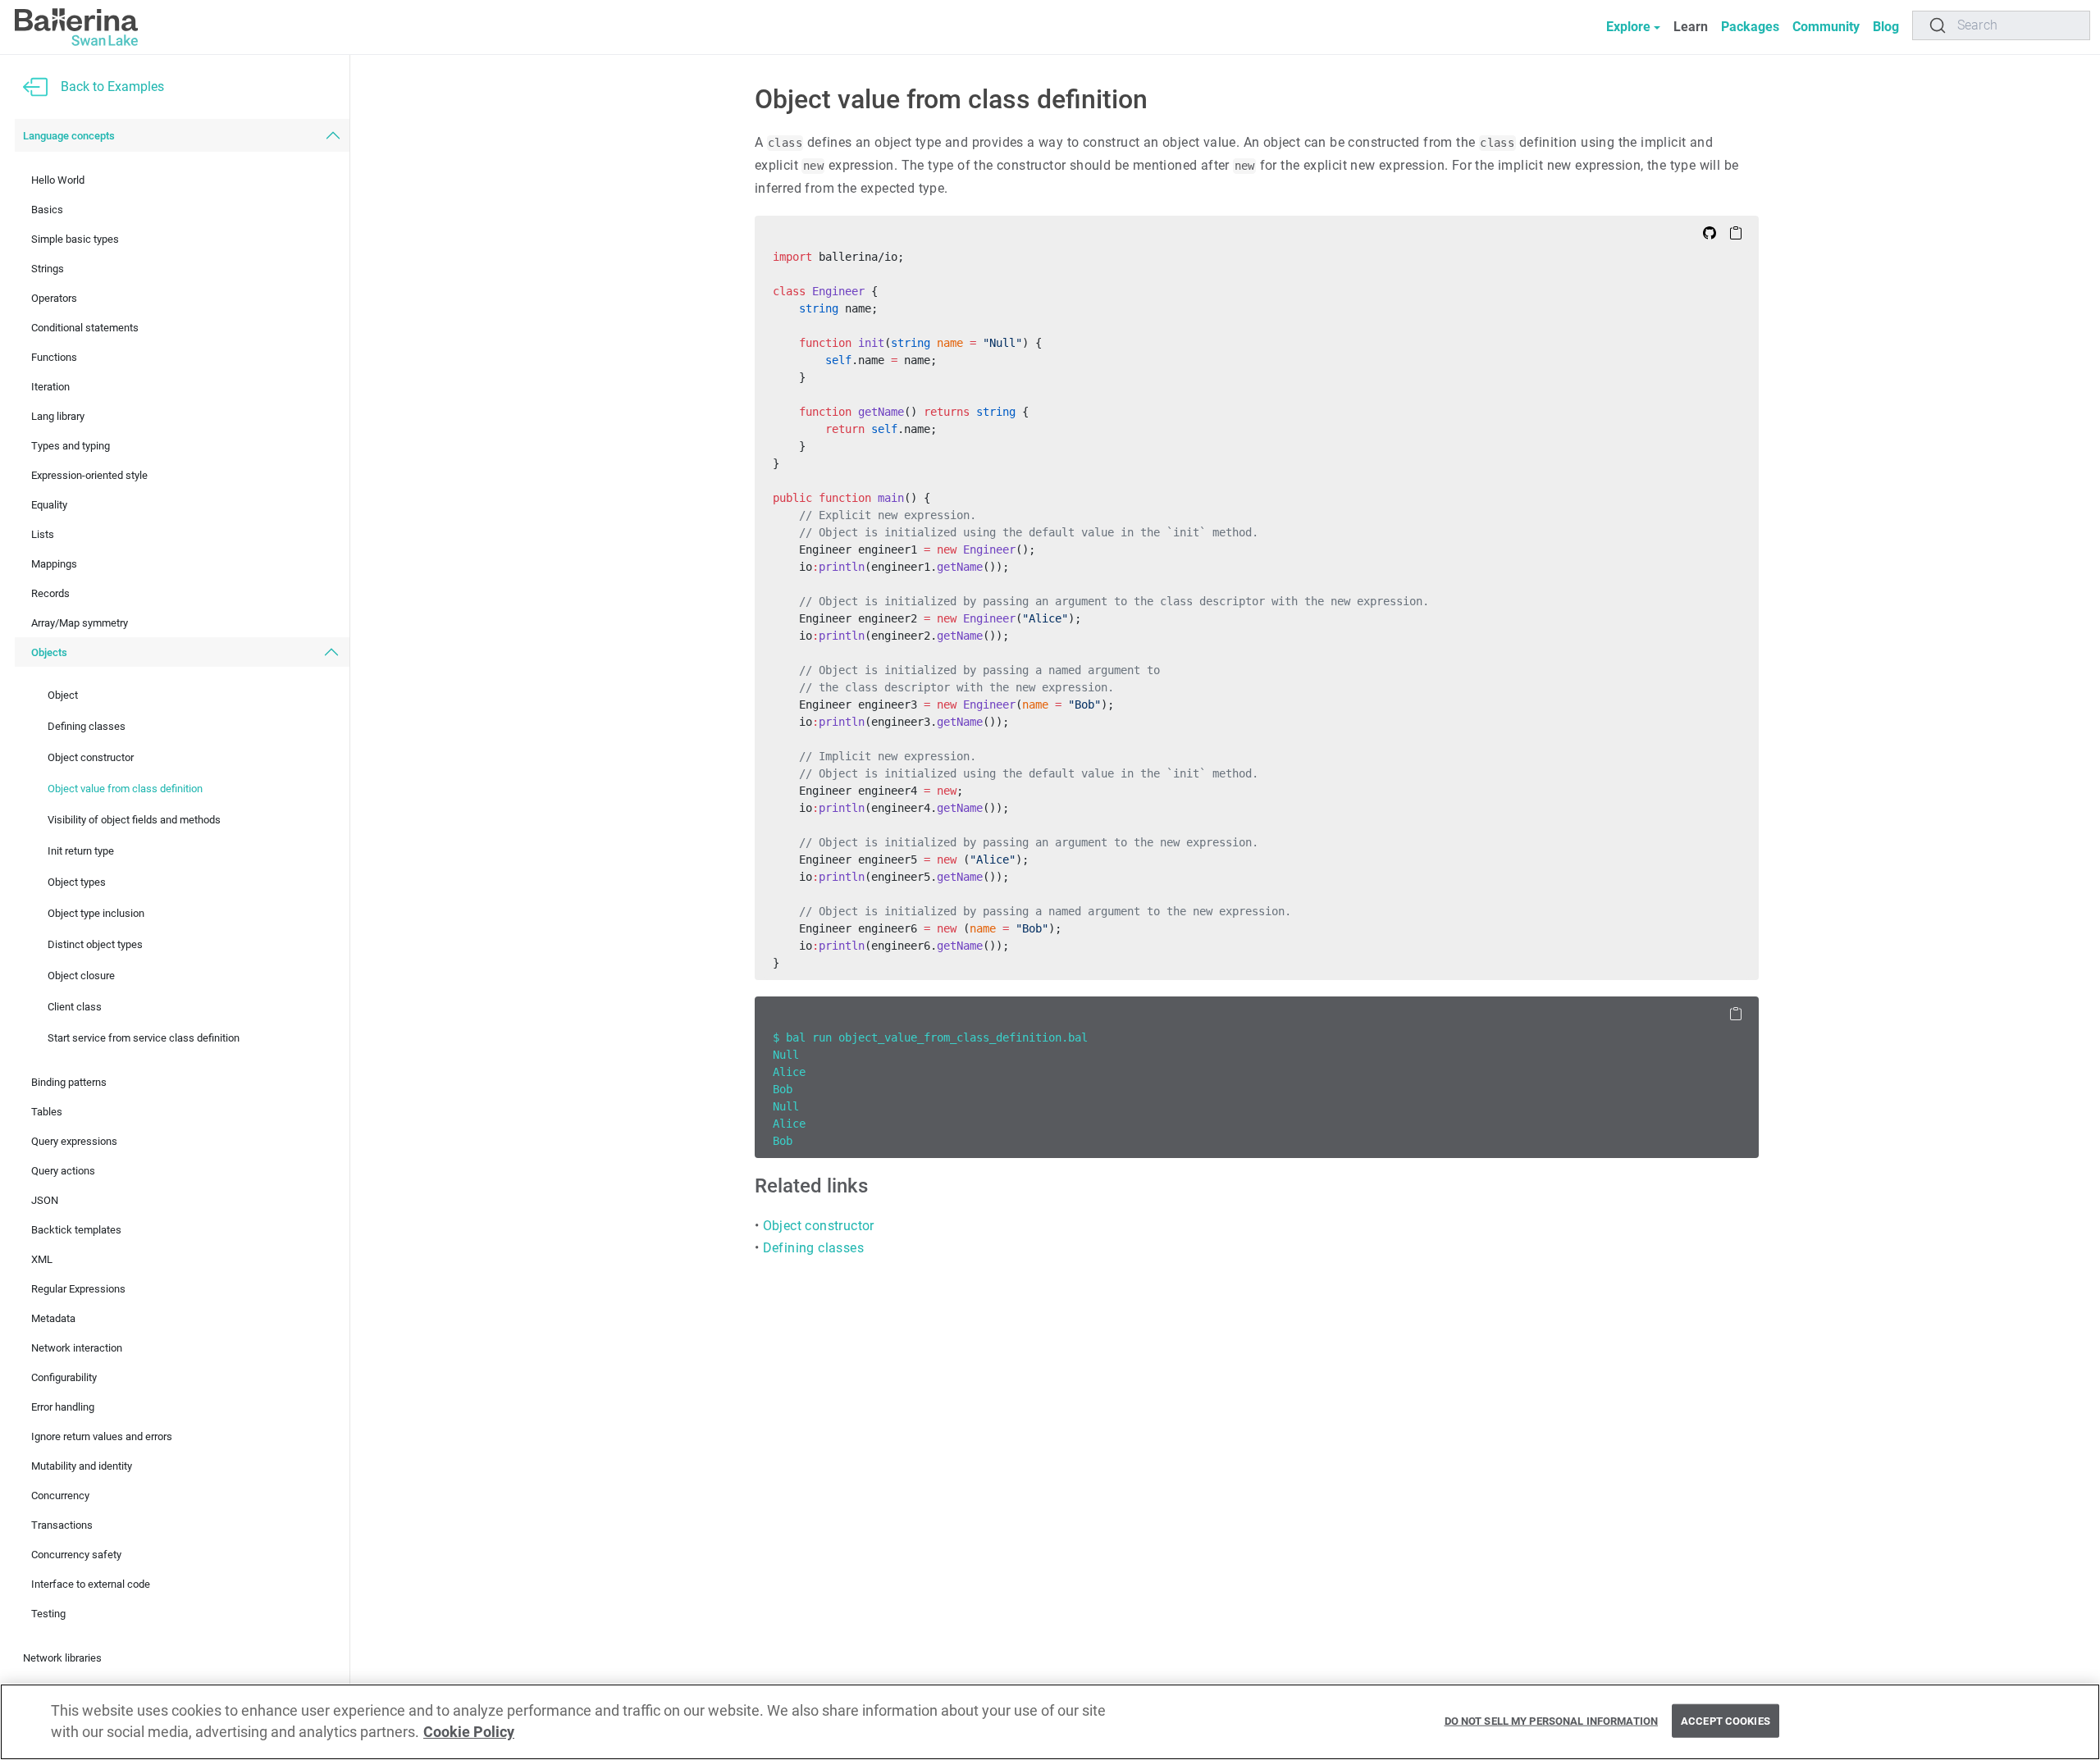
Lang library (58, 416)
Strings (48, 269)
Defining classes (87, 726)
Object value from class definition (125, 789)
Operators (54, 298)
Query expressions (74, 1141)
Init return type (81, 851)
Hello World (58, 180)
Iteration (50, 387)
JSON (45, 1200)
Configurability (64, 1377)
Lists (43, 534)
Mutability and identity (82, 1466)
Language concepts (69, 136)
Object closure (81, 976)
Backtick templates (76, 1230)
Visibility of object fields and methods (134, 820)
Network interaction (77, 1348)
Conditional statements (85, 328)
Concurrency (60, 1496)
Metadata (53, 1318)
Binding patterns (69, 1082)
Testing (48, 1614)
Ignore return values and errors (102, 1436)
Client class (75, 1007)
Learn (1691, 27)
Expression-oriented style (89, 475)
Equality (49, 505)
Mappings (54, 564)
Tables (47, 1112)
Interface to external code (91, 1584)
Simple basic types (75, 239)
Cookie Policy (469, 1733)
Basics (47, 210)
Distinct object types (95, 944)
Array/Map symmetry (80, 623)
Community (1826, 27)
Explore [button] (1628, 27)
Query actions (63, 1171)
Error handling (63, 1407)
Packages (1750, 27)
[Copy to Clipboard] (1736, 232)
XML (42, 1259)
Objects (49, 652)
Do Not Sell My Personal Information (1552, 1720)
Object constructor (91, 757)
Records (50, 593)
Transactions (62, 1525)
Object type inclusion (96, 913)
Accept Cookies (1726, 1720)
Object (63, 695)
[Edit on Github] (1710, 232)
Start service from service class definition (144, 1038)
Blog (1886, 27)
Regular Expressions (78, 1289)
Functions (54, 357)
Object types (77, 882)
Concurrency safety (76, 1555)
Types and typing (71, 446)
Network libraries (62, 1658)
